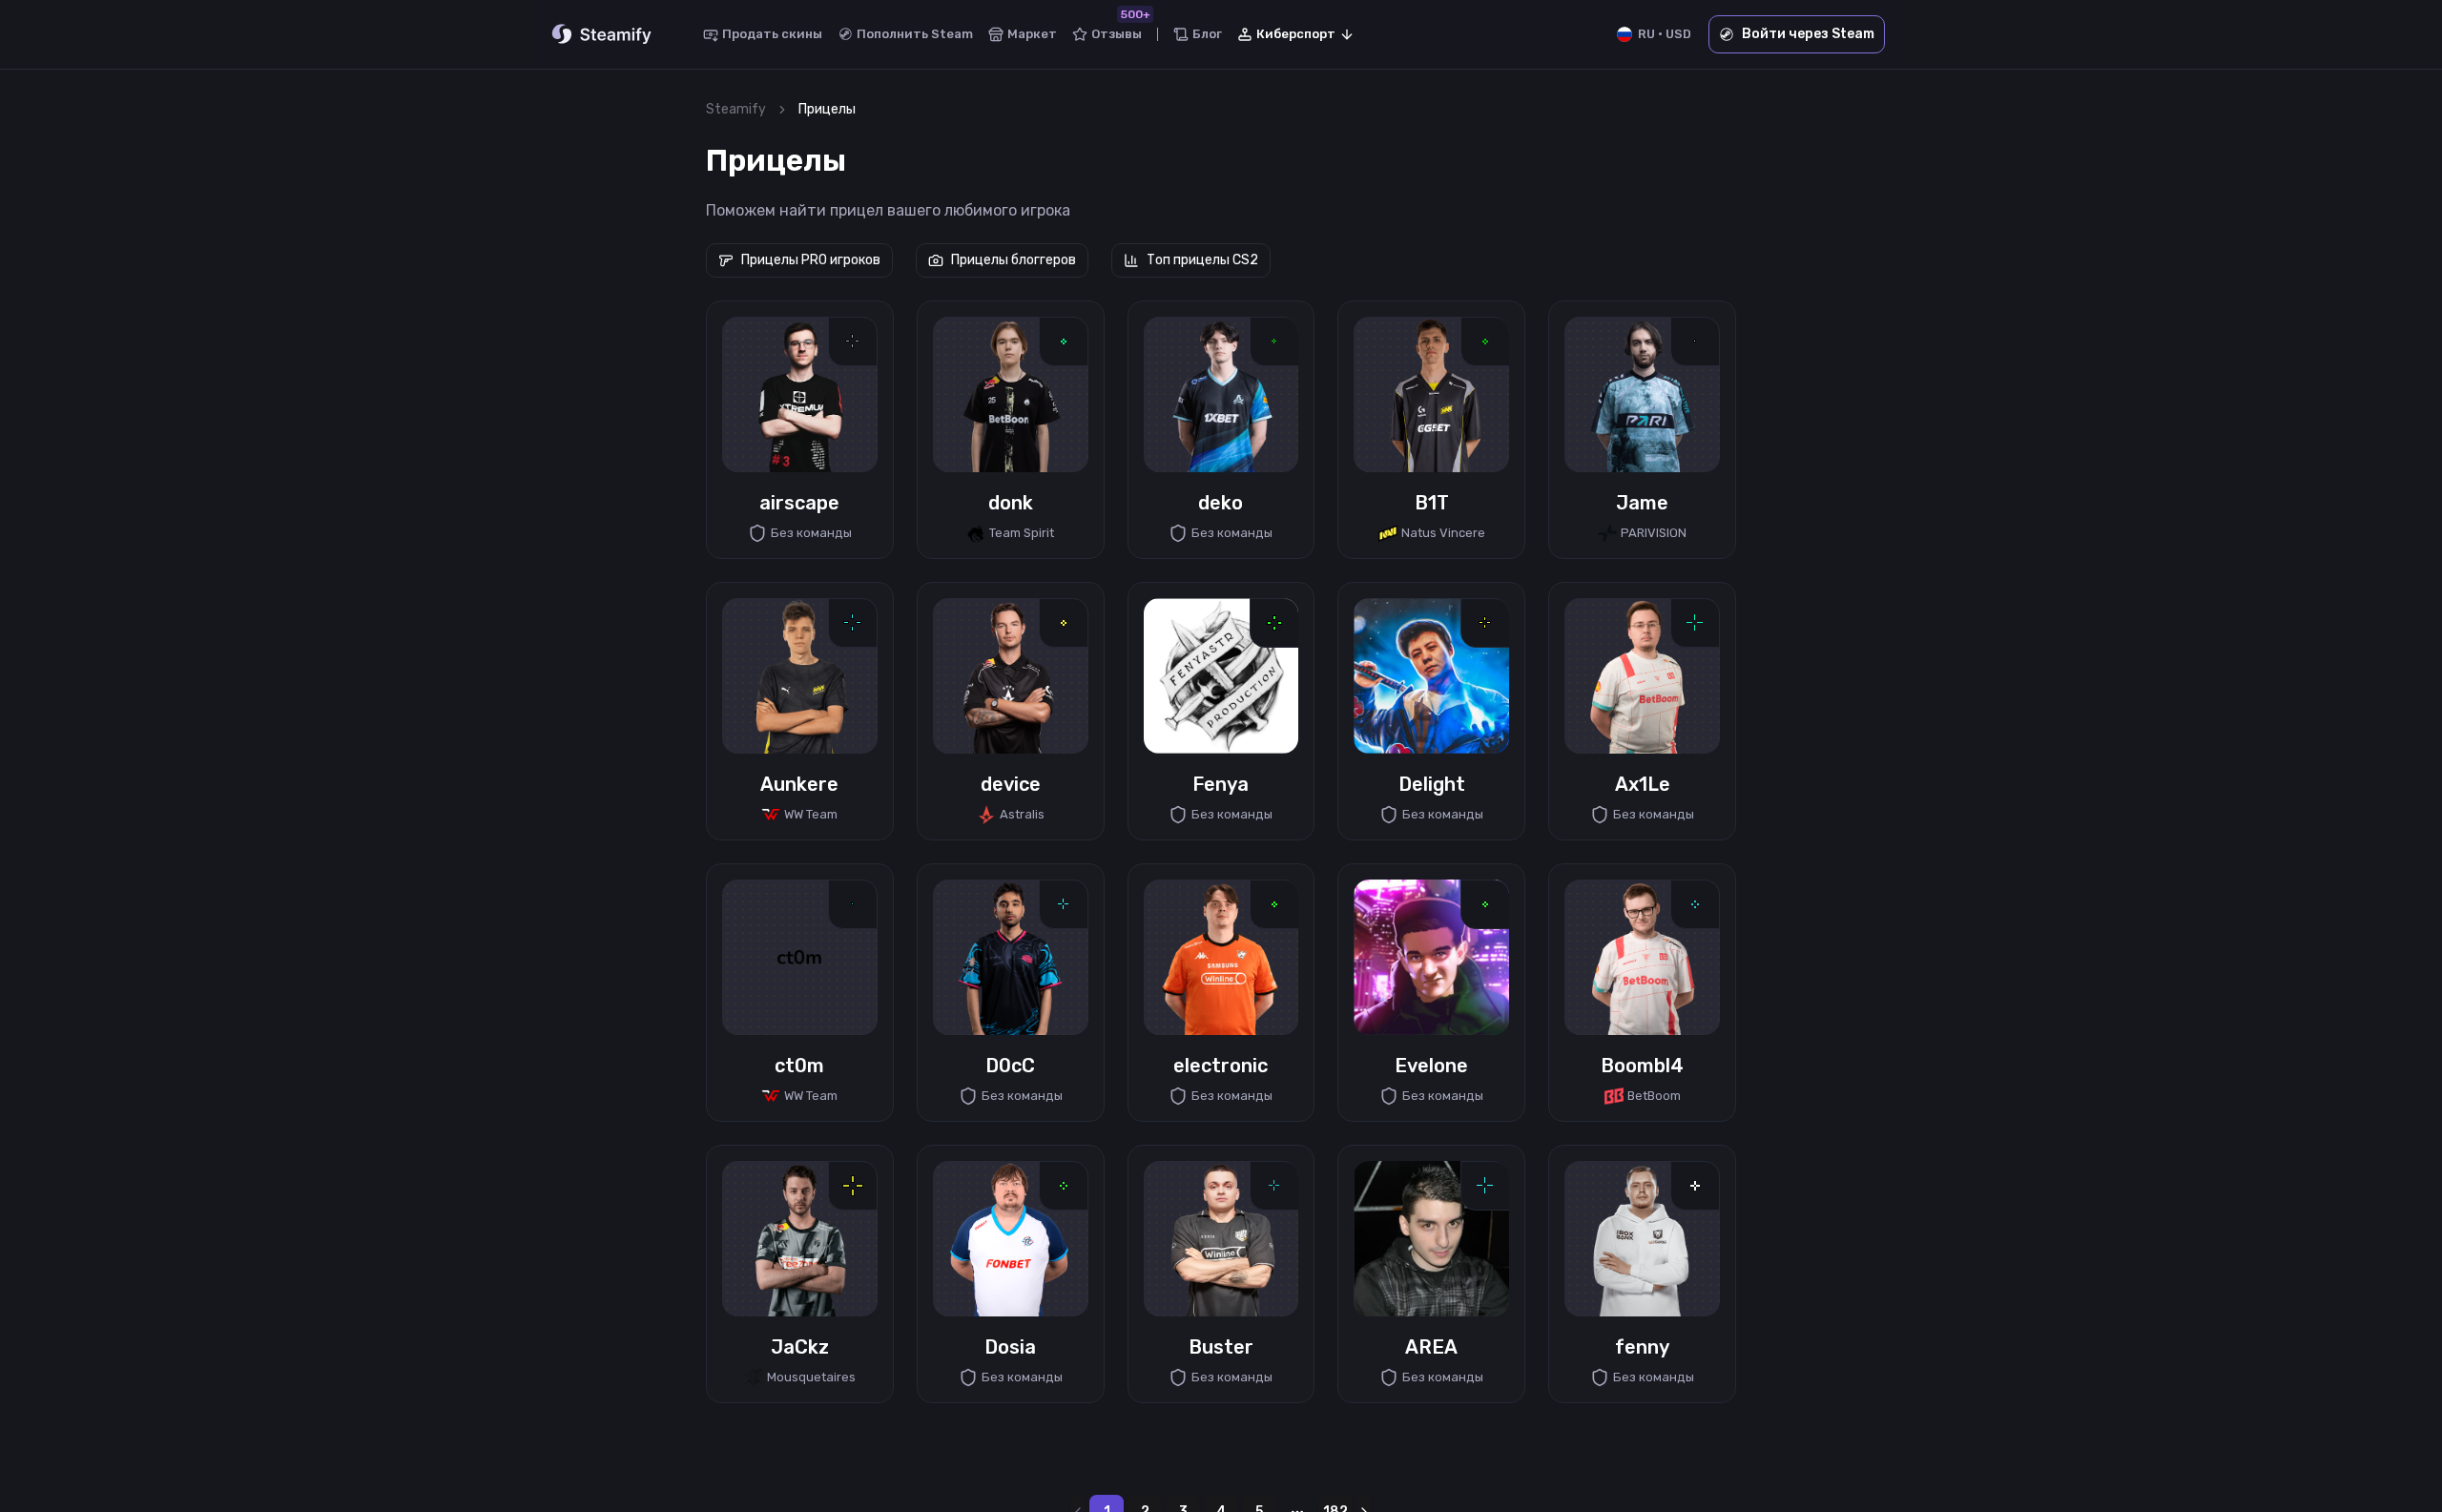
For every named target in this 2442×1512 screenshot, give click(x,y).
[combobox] (1296, 34)
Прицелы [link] (827, 109)
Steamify (736, 109)
